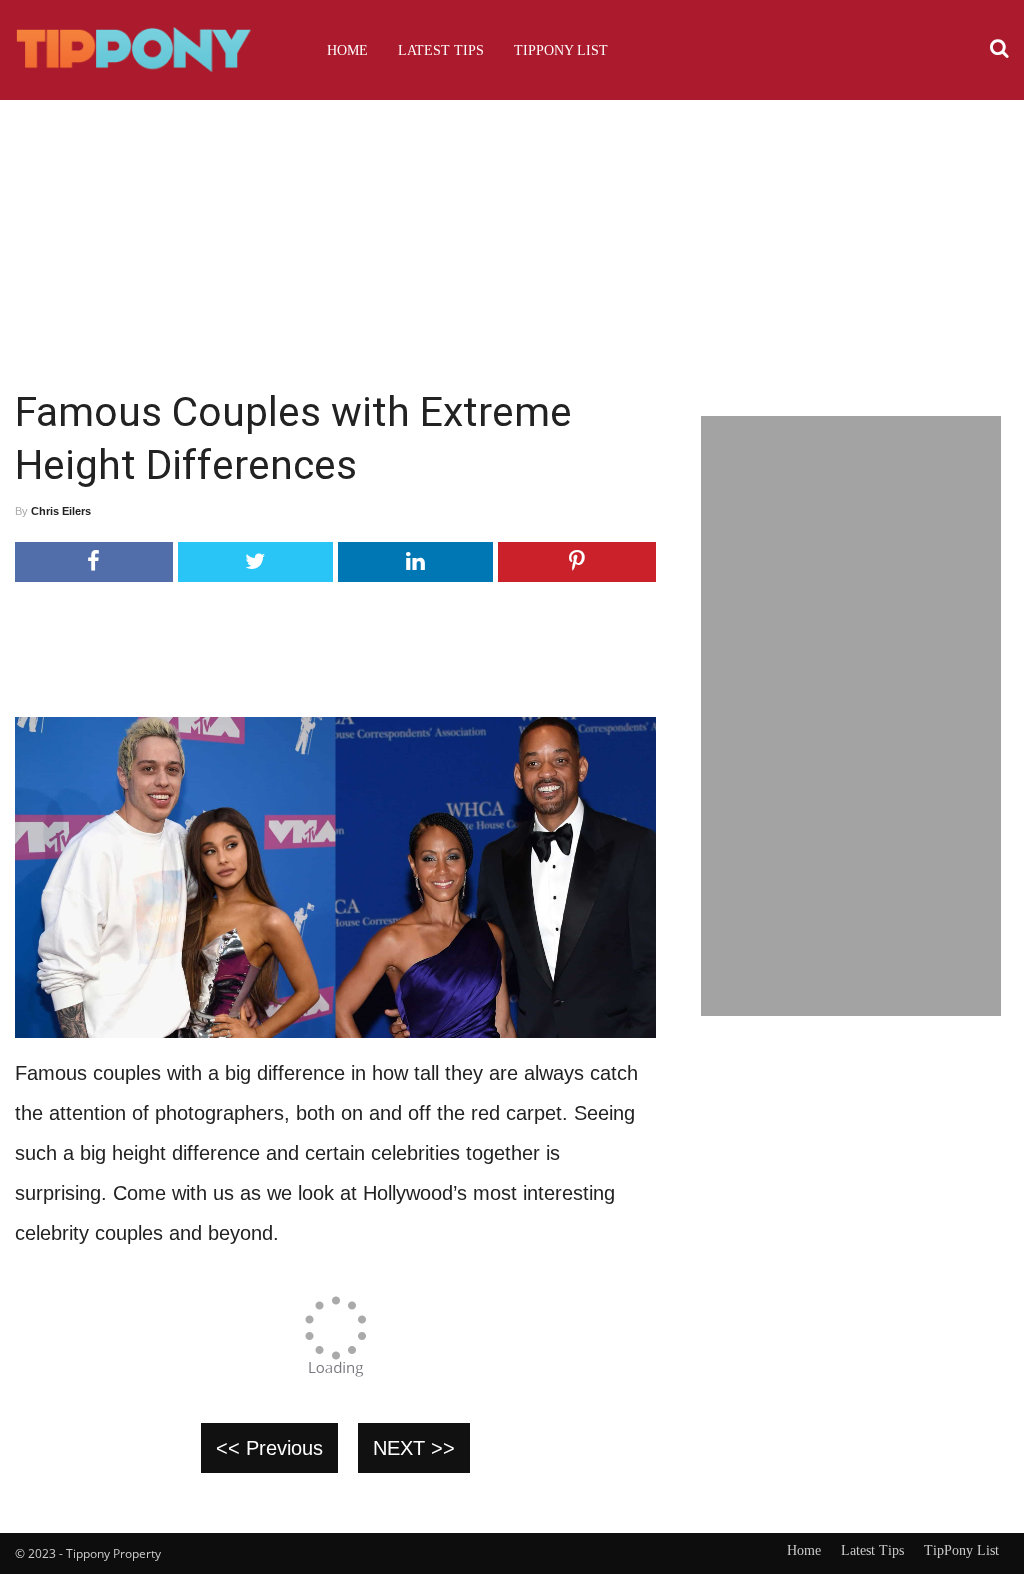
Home (347, 50)
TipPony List (561, 50)
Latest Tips (441, 50)
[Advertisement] (512, 235)
